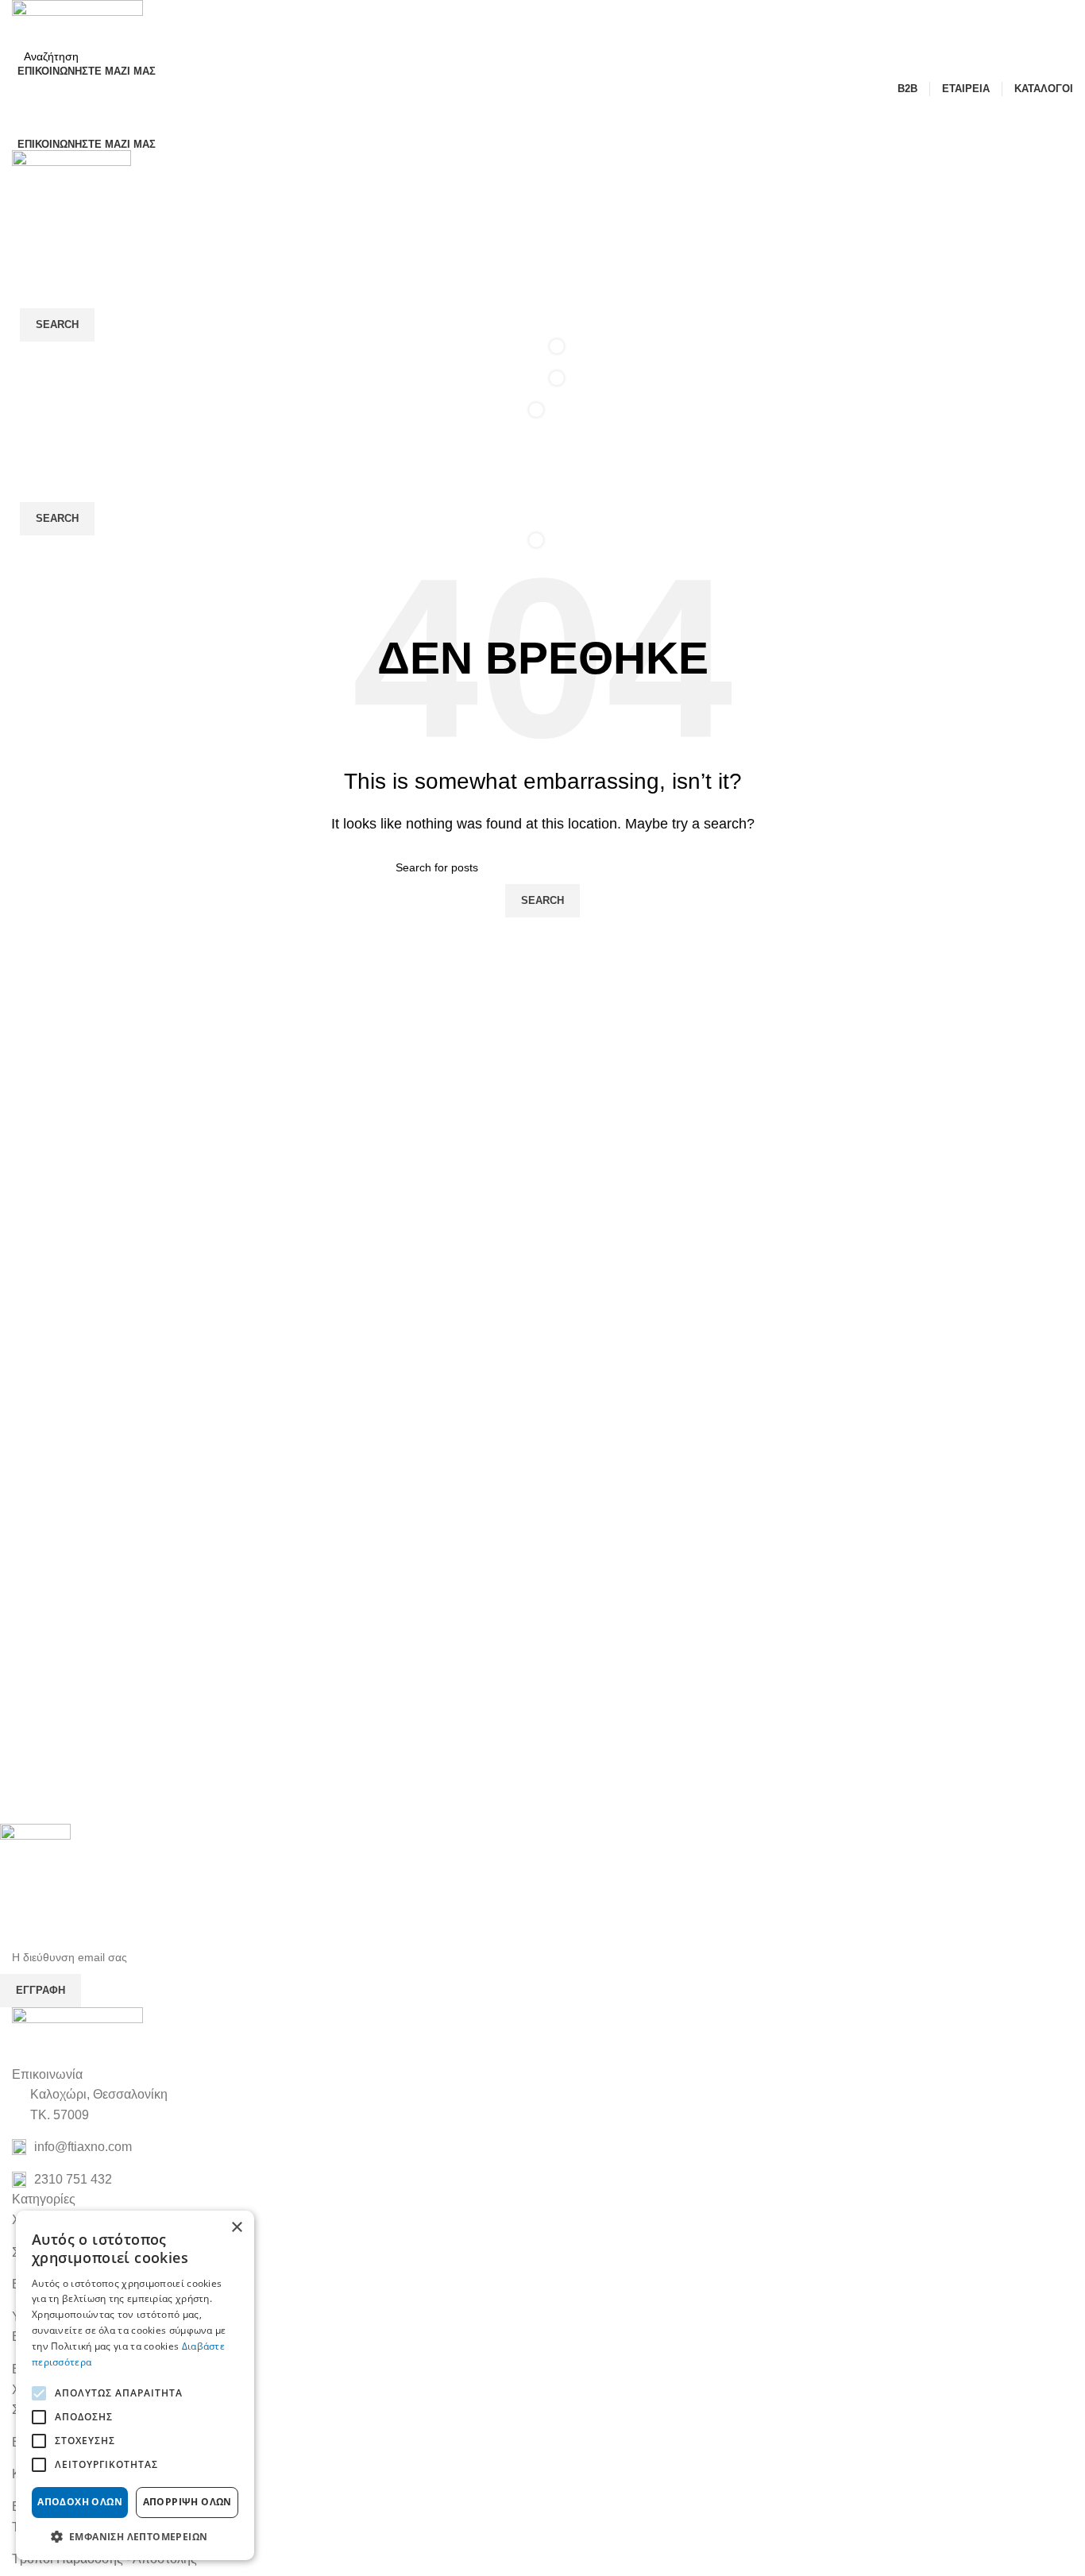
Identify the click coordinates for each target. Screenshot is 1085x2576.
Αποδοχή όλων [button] (80, 2502)
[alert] (135, 2385)
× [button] (236, 2228)
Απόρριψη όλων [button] (187, 2502)
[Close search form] (20, 20)
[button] (135, 2536)
